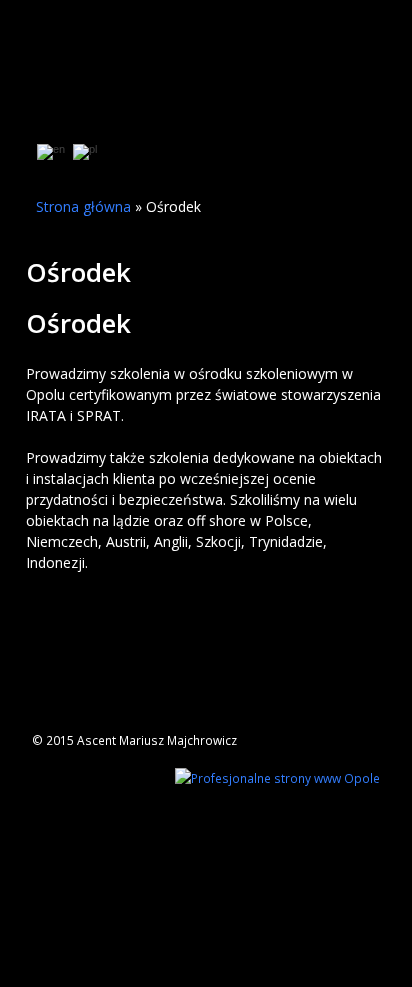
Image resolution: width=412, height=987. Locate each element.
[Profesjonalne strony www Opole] (277, 776)
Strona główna (83, 206)
